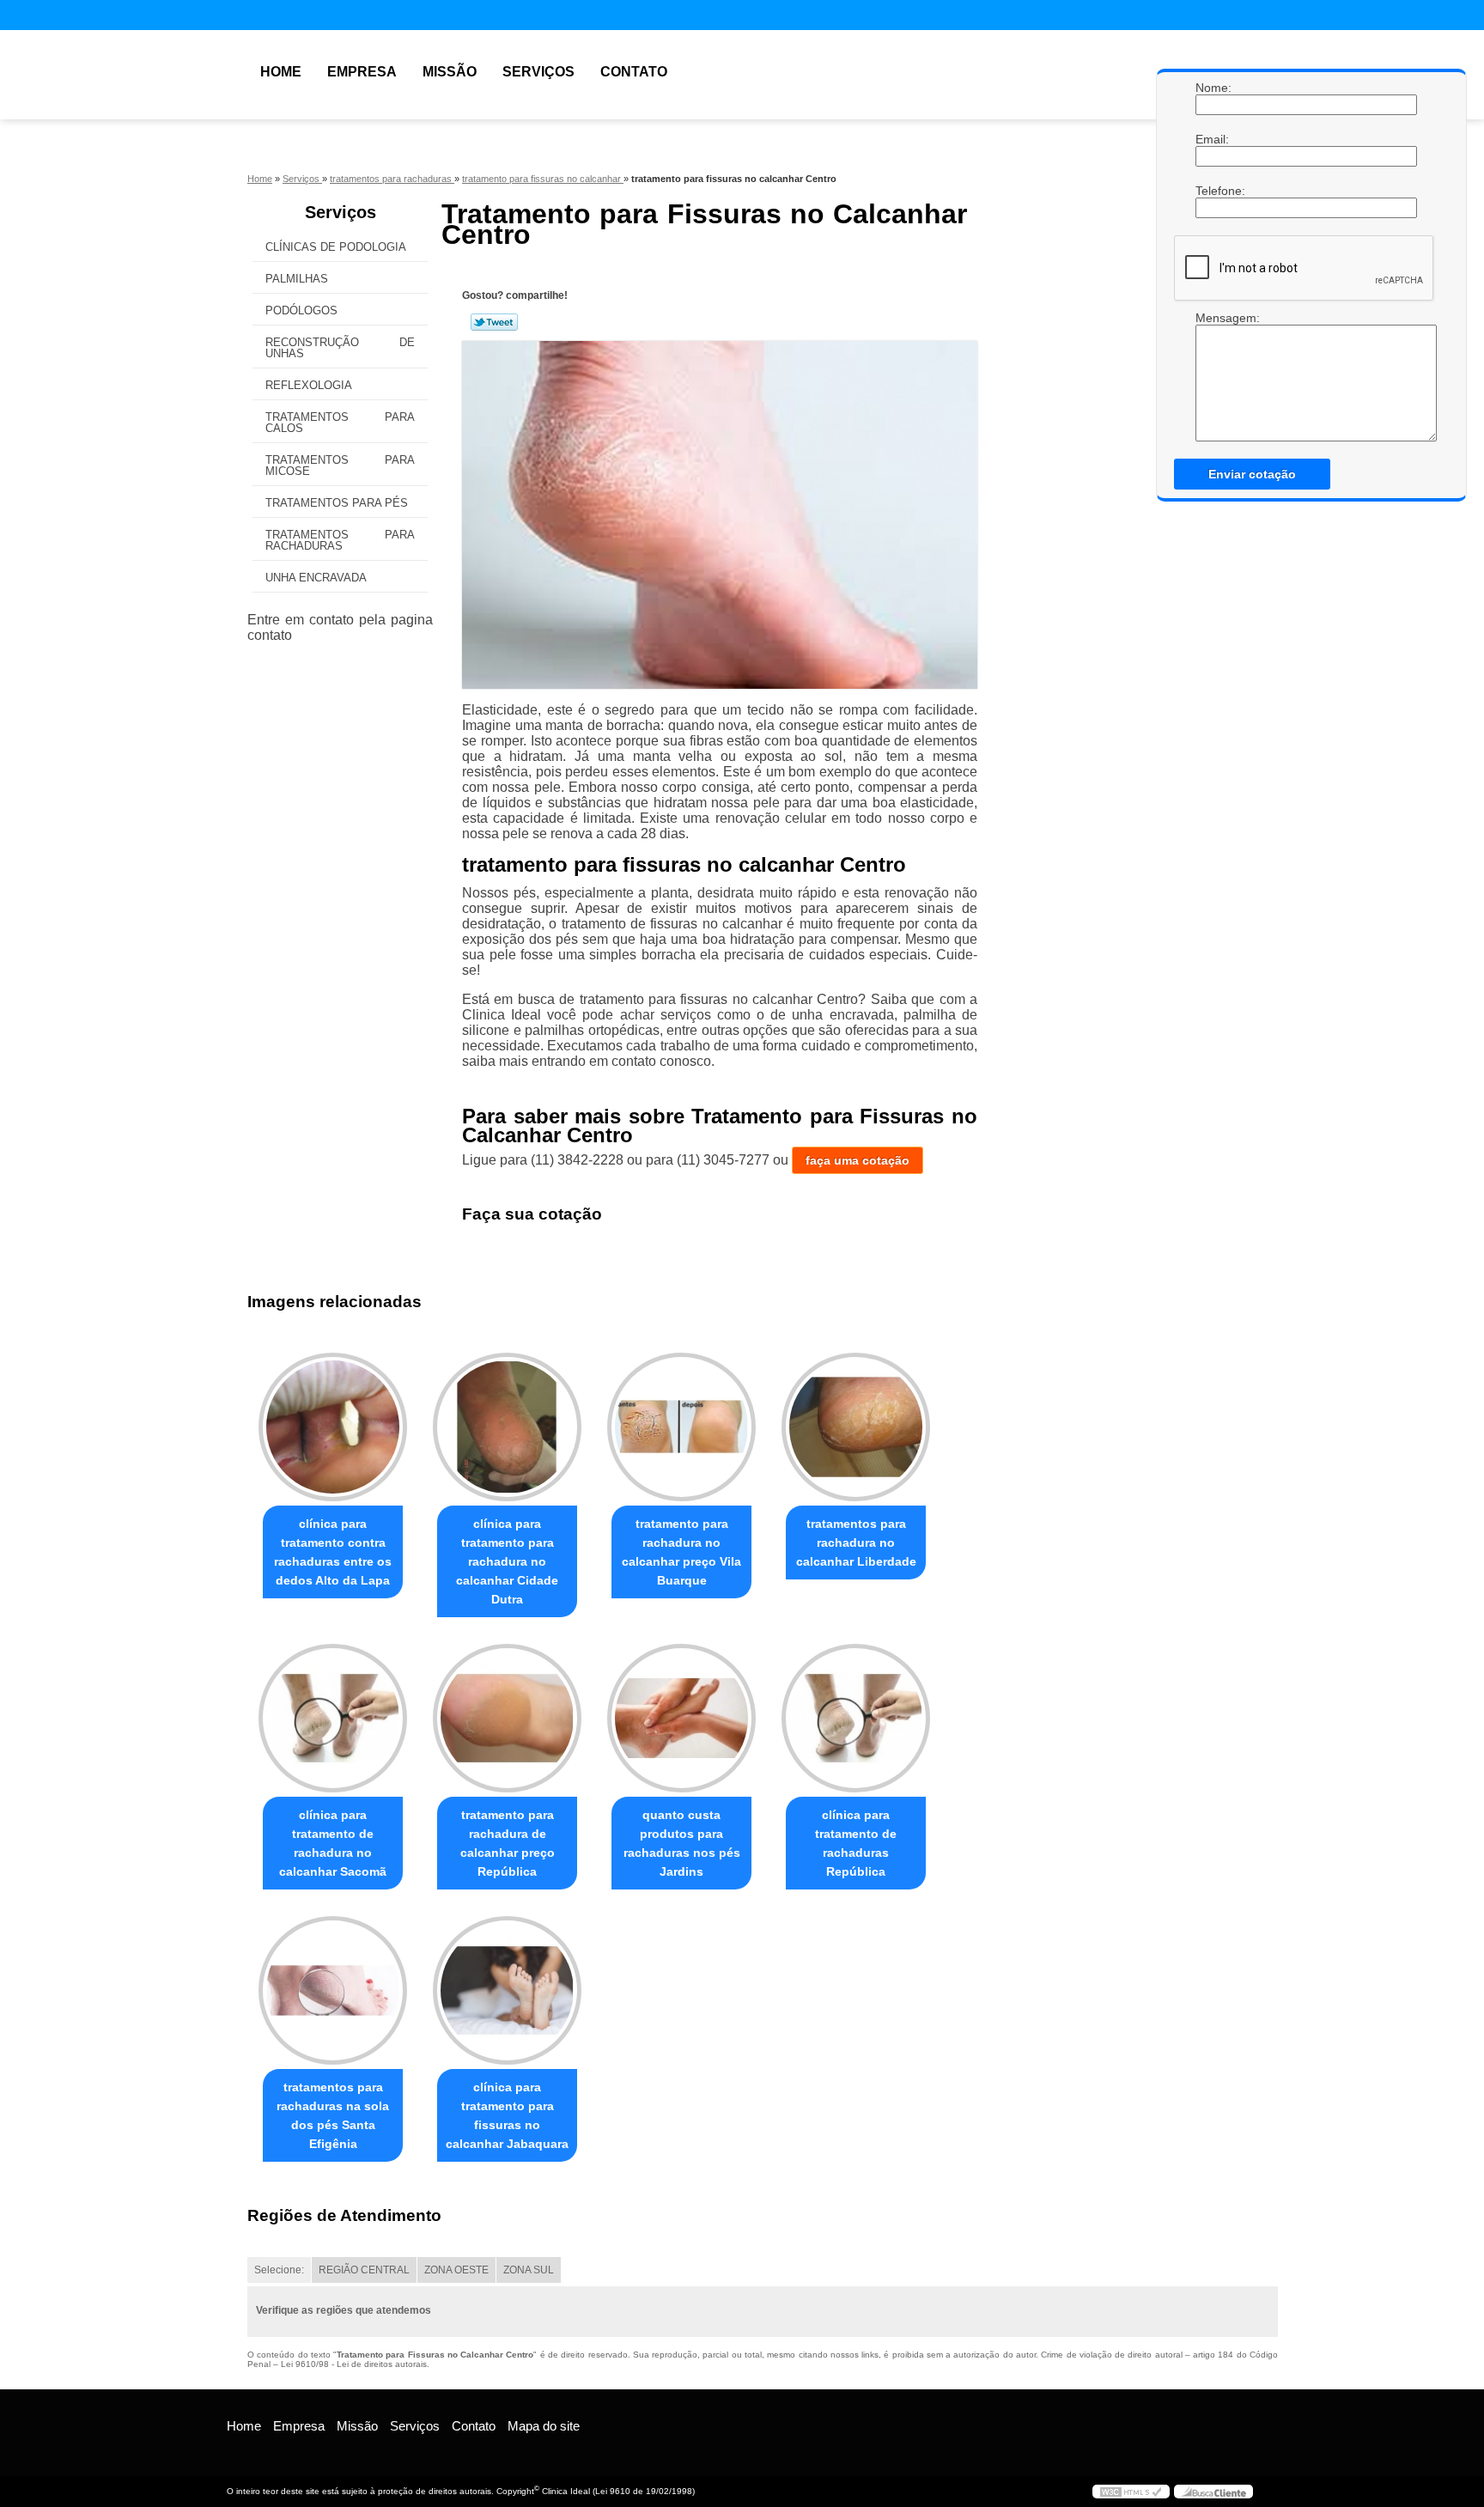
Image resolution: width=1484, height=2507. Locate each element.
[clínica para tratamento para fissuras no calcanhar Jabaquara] (507, 1990)
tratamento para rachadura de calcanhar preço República (508, 1843)
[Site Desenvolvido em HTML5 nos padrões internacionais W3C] (1131, 2492)
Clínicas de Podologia (336, 247)
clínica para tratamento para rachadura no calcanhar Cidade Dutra (507, 1561)
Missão (450, 72)
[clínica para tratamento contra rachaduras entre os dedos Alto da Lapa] (333, 1427)
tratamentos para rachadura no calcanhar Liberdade (856, 1543)
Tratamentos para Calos (340, 423)
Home (281, 72)
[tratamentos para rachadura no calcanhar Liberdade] (856, 1427)
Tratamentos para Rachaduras (340, 540)
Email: (1213, 139)
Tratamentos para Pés (337, 503)
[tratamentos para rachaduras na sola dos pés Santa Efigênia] (333, 1990)
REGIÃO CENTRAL (364, 2270)
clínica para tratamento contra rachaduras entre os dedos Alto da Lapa (333, 1552)
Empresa (362, 72)
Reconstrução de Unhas (340, 348)
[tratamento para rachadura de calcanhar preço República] (507, 1718)
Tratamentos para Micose (340, 465)
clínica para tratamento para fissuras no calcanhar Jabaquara (507, 2115)
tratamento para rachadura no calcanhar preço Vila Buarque (681, 1552)
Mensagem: (1213, 318)
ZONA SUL (529, 2270)
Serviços (538, 72)
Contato (634, 72)
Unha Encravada (316, 578)
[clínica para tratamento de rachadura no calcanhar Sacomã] (333, 1718)
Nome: (1213, 88)
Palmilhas (297, 279)
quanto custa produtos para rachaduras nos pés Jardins (682, 1843)
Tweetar (494, 322)
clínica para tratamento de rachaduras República (856, 1843)
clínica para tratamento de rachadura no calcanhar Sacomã (333, 1843)
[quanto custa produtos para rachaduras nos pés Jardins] (681, 1718)
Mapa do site (544, 2426)
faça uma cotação (858, 1160)
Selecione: (279, 2270)
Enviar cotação (1252, 474)
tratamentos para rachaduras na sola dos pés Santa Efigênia (333, 2115)
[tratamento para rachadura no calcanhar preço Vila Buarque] (681, 1427)
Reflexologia (309, 385)
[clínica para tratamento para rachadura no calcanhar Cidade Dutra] (507, 1427)
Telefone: (1213, 191)
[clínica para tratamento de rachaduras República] (856, 1718)
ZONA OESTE (456, 2270)
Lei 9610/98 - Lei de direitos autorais (354, 2364)
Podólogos (301, 310)
